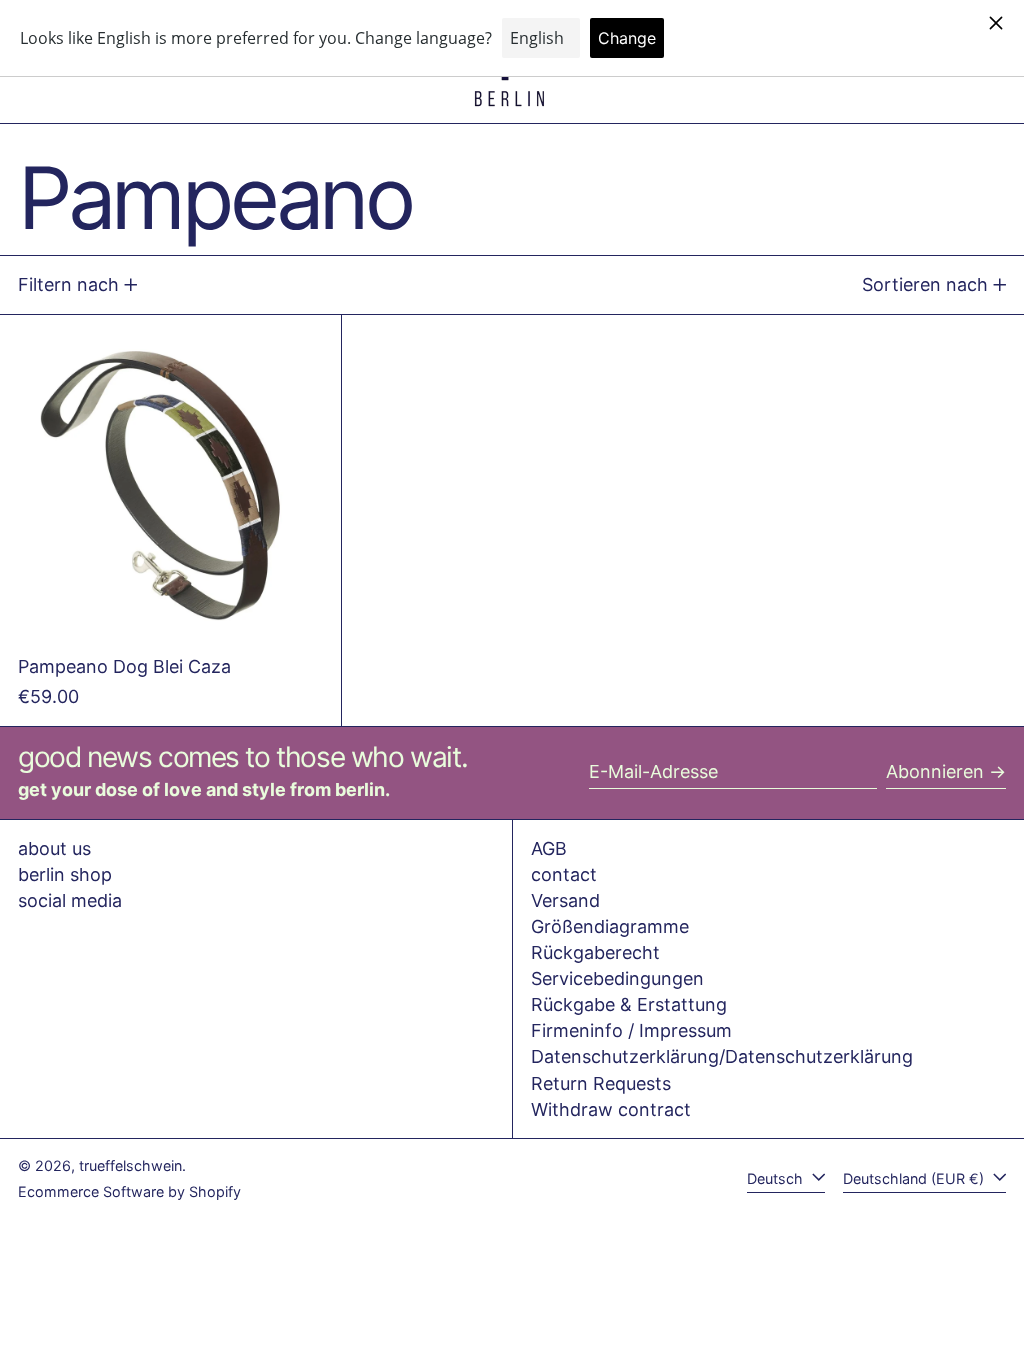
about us (54, 848)
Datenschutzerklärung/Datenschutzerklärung (722, 1056)
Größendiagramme (610, 926)
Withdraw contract (611, 1109)
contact (564, 874)
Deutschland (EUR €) (915, 1178)
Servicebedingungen (617, 978)
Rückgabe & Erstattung (629, 1004)
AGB (549, 848)
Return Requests (601, 1083)
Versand (565, 900)
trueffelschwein (130, 1165)
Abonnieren (935, 771)
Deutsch (777, 1178)
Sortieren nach (925, 284)
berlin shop (65, 874)
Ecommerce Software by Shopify (129, 1191)
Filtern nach (68, 284)
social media (70, 900)
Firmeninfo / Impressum (631, 1030)
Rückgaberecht (595, 952)
